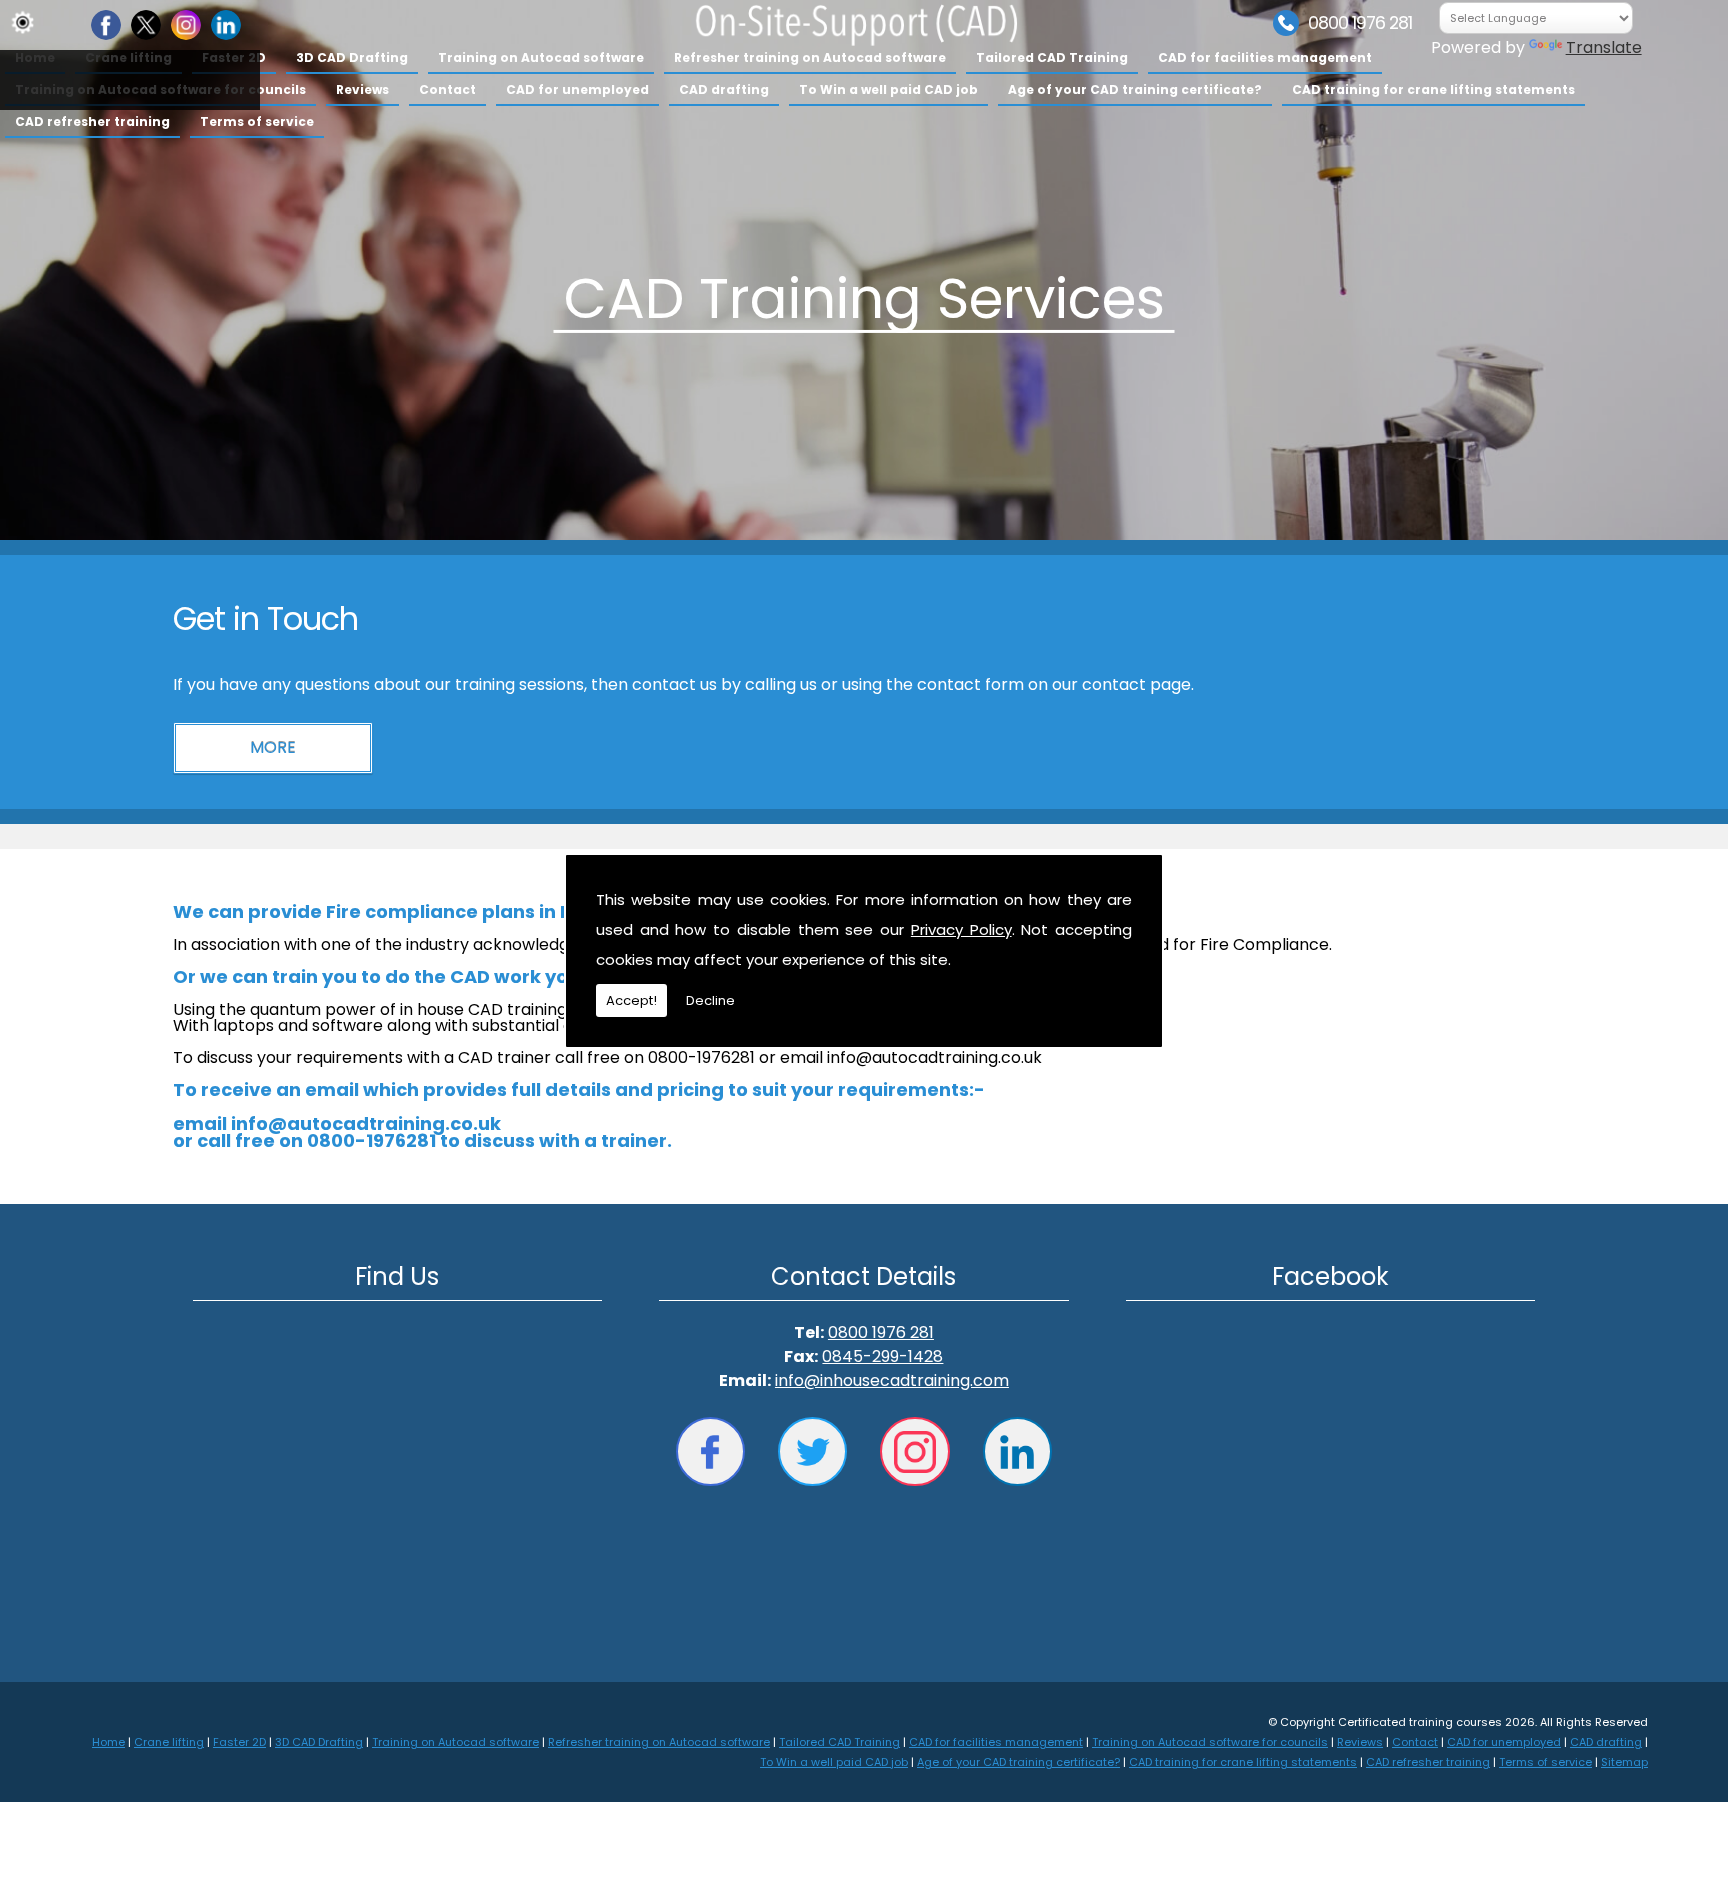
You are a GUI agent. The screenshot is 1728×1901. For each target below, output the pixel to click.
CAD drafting (724, 89)
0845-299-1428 (882, 1356)
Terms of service (257, 121)
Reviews (362, 89)
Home (108, 1742)
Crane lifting (169, 1742)
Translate (1604, 47)
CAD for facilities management (1265, 57)
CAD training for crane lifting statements (1433, 89)
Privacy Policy (961, 929)
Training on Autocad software (541, 57)
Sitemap (1624, 1762)
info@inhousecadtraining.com (892, 1380)
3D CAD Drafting (352, 57)
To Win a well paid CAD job (888, 89)
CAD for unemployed (577, 89)
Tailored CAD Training (1052, 57)
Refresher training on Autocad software (810, 57)
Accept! (631, 1000)
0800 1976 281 (1360, 23)
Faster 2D (239, 1742)
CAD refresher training (92, 121)
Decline (710, 1000)
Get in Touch (265, 618)
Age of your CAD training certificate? (1135, 89)
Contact (447, 89)
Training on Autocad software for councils (1210, 1742)
